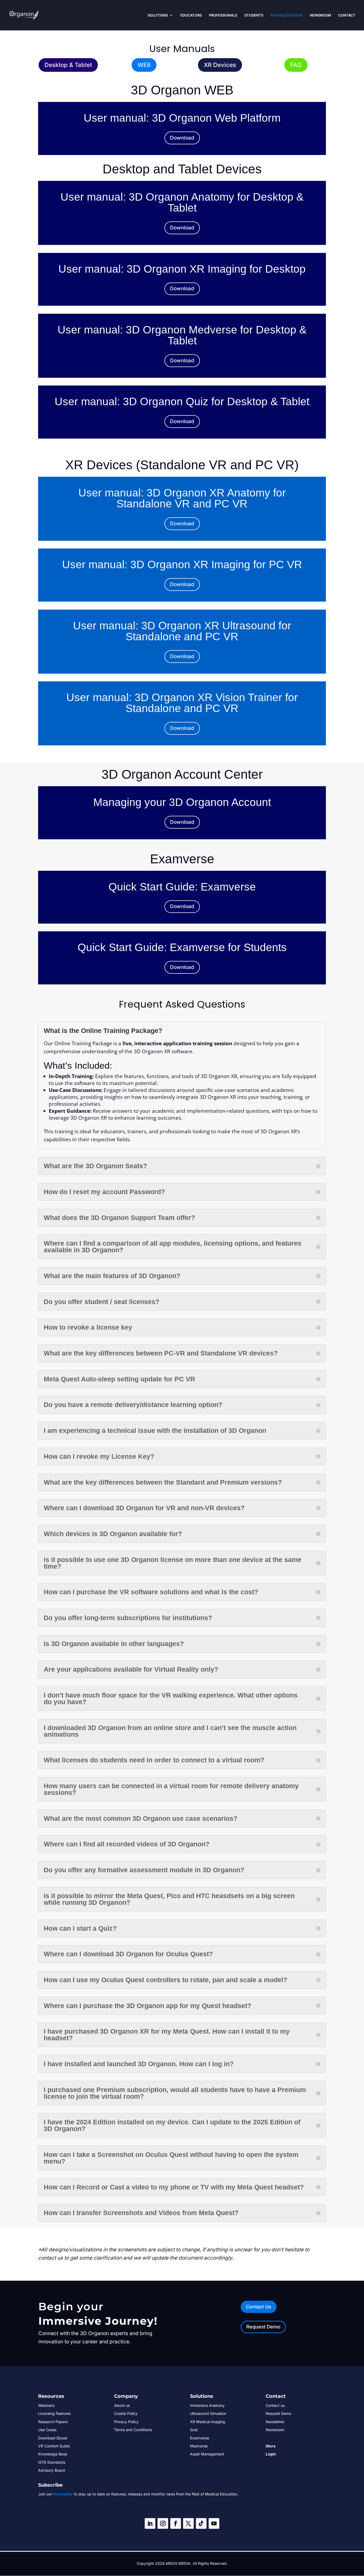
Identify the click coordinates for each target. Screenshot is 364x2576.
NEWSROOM (320, 15)
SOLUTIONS (158, 15)
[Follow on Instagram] (163, 2523)
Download (182, 138)
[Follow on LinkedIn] (150, 2523)
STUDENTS (254, 15)
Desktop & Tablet (68, 65)
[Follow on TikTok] (201, 2523)
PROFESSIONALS (223, 15)
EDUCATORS (191, 15)
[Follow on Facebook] (176, 2523)
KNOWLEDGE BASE (287, 15)
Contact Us (259, 2307)
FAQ (296, 65)
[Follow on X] (188, 2523)
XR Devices (220, 65)
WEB (144, 65)
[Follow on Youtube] (214, 2523)
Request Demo (263, 2327)
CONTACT (347, 15)
